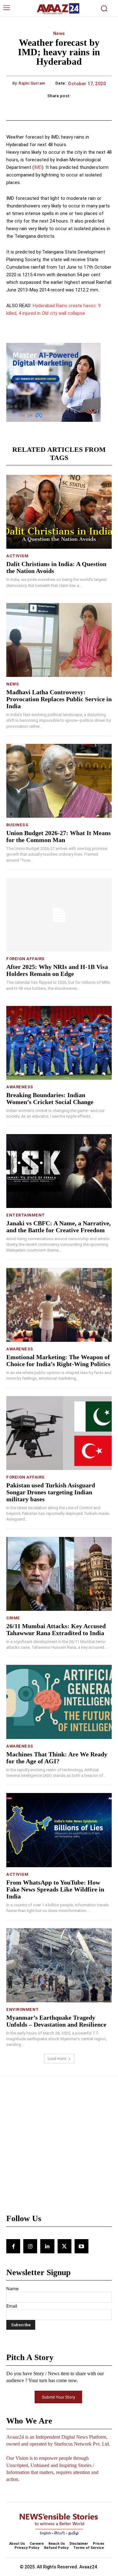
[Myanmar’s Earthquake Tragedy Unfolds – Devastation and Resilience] (59, 1965)
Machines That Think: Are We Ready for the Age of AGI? (57, 1758)
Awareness (20, 1087)
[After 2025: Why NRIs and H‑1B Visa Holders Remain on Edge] (59, 915)
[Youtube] (81, 2246)
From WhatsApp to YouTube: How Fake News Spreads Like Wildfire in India (55, 1889)
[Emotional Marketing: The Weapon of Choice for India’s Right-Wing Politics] (59, 1305)
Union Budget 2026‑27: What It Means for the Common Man (59, 836)
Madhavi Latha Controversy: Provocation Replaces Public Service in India (59, 699)
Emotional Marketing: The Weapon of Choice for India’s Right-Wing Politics (58, 1360)
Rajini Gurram (32, 83)
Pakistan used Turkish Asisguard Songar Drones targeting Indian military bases (51, 1492)
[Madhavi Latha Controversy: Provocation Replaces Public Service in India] (59, 640)
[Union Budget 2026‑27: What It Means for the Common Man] (59, 781)
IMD (38, 167)
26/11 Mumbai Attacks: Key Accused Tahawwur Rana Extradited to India (56, 1629)
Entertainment (26, 1215)
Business (17, 825)
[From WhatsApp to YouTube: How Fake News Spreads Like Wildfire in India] (59, 1830)
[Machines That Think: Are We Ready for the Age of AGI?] (59, 1702)
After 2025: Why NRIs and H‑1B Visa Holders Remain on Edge (57, 970)
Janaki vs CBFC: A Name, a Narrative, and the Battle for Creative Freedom (59, 1227)
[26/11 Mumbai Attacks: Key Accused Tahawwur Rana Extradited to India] (59, 1574)
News (59, 33)
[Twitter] (65, 2246)
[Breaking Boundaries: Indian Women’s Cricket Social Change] (59, 1043)
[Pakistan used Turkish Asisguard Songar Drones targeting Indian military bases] (59, 1433)
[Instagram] (30, 2246)
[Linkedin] (47, 2246)
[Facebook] (13, 2246)
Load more (57, 2058)
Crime (13, 1618)
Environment (23, 2009)
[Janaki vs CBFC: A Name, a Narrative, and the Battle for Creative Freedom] (59, 1171)
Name (12, 2289)
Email (12, 2306)
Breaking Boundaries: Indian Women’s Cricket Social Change (50, 1098)
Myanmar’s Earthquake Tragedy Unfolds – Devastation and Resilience (56, 2021)
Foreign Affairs (25, 959)
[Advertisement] (59, 2148)
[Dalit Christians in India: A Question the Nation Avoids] (59, 512)
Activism (17, 556)
